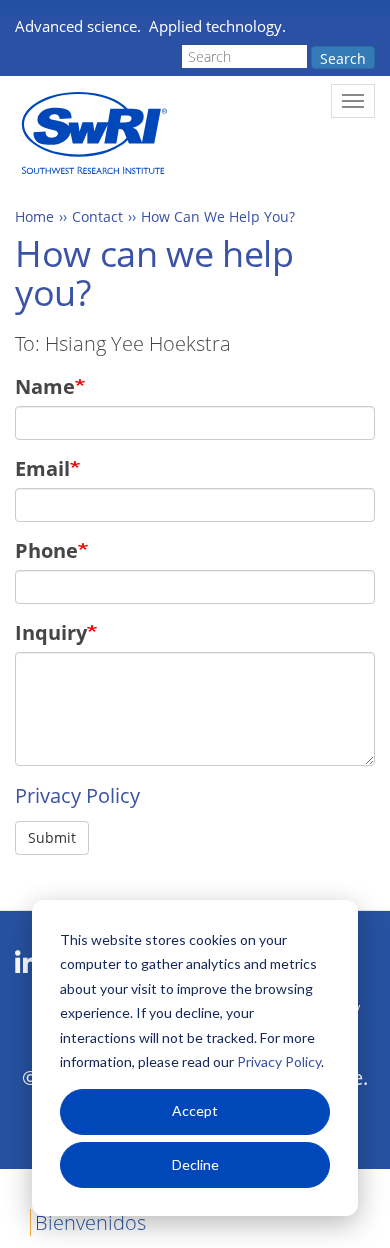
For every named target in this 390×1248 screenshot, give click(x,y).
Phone (46, 550)
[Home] (92, 133)
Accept (195, 1110)
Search (343, 58)
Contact (97, 216)
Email (42, 468)
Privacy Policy (279, 1061)
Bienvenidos (90, 1222)
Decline (195, 1164)
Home (34, 216)
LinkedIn (26, 963)
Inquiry (51, 632)
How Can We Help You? (218, 216)
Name (45, 386)
